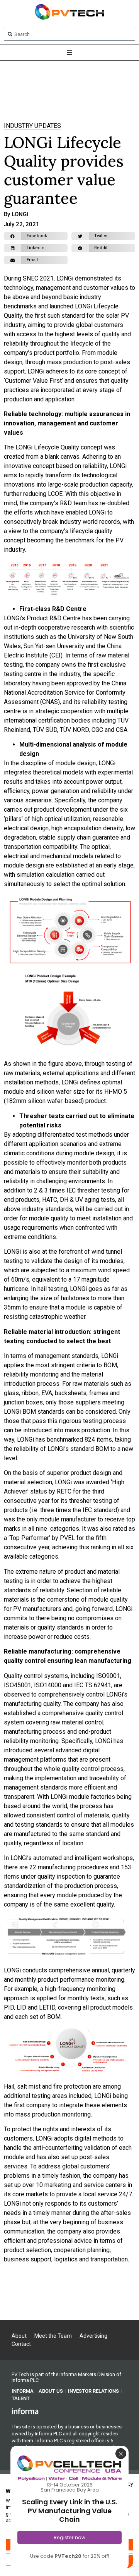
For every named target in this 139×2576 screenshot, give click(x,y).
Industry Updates (32, 126)
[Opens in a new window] (25, 2411)
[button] (36, 236)
